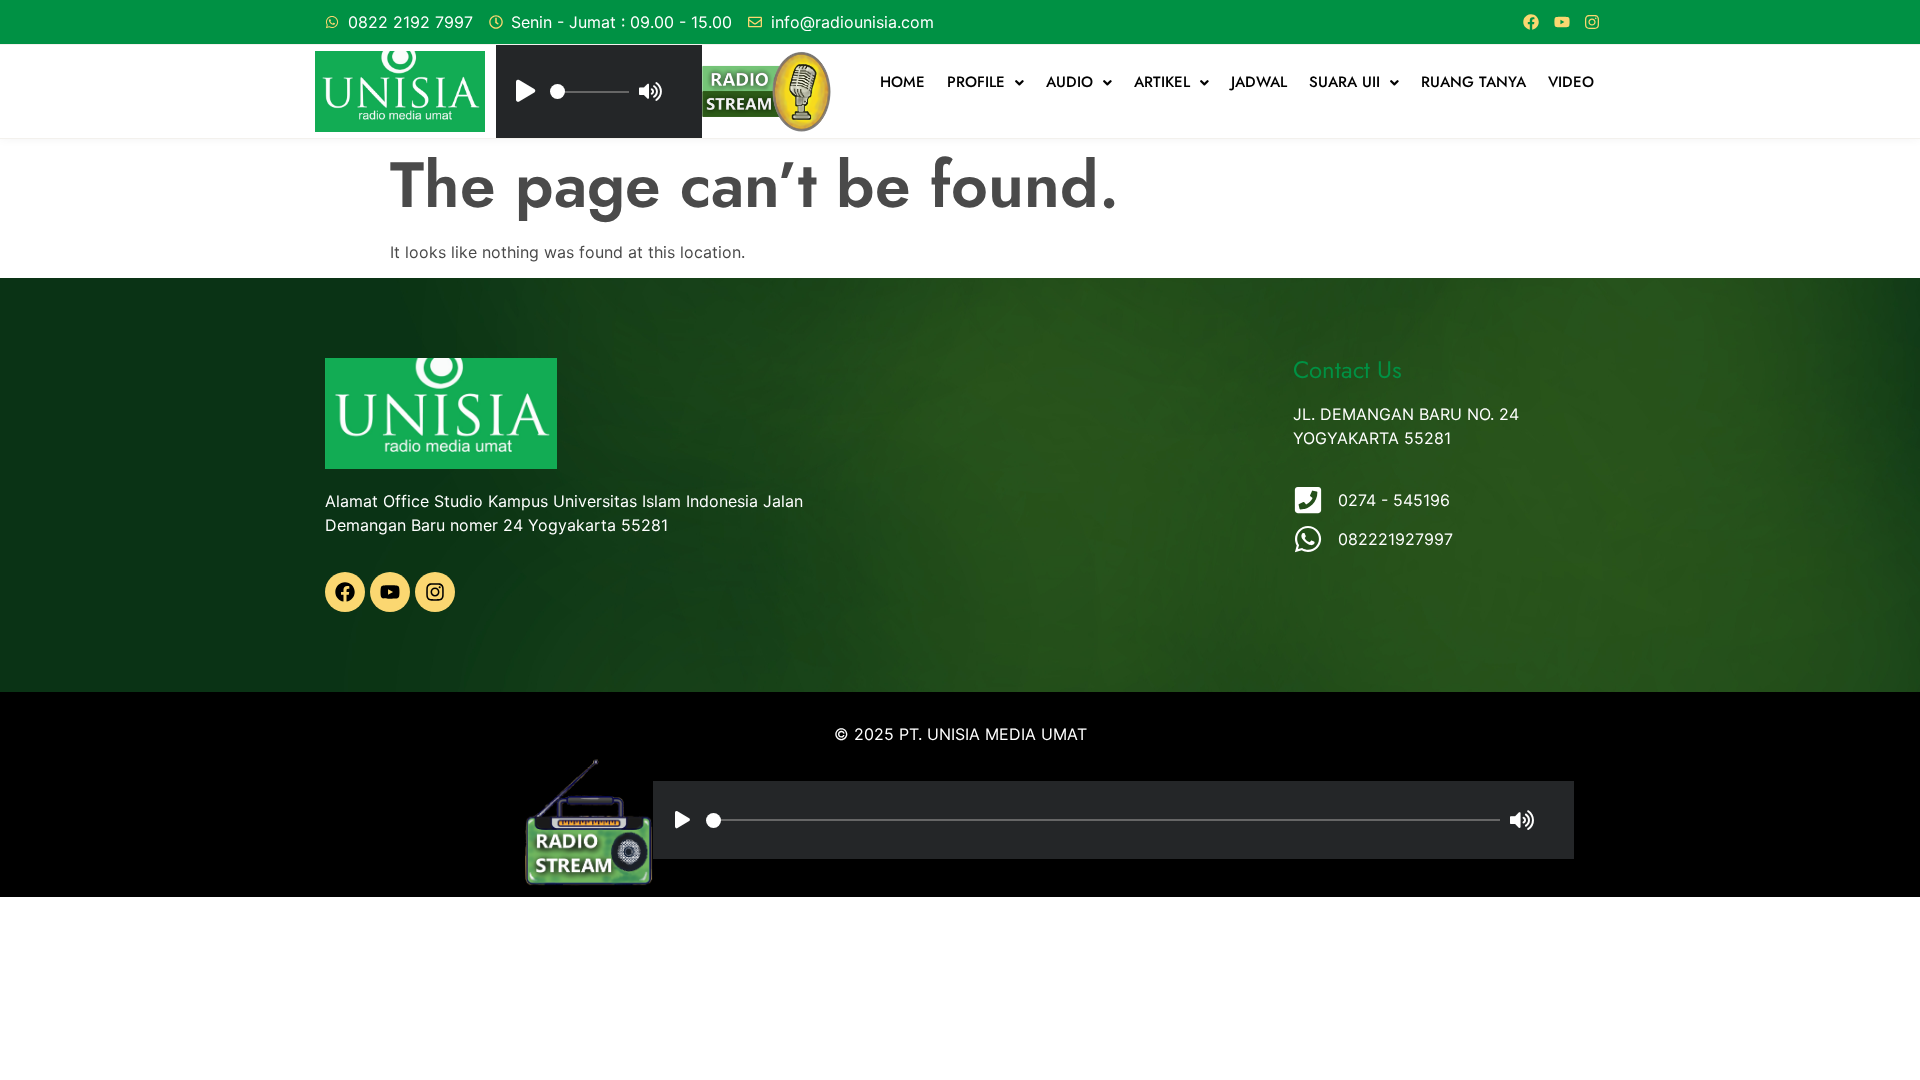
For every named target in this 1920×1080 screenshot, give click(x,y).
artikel (1162, 82)
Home (902, 82)
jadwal (1259, 82)
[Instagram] (1592, 22)
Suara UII (1344, 82)
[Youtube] (1562, 22)
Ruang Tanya (1473, 82)
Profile (976, 82)
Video (1571, 82)
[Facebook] (1531, 22)
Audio (1069, 82)
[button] (985, 82)
